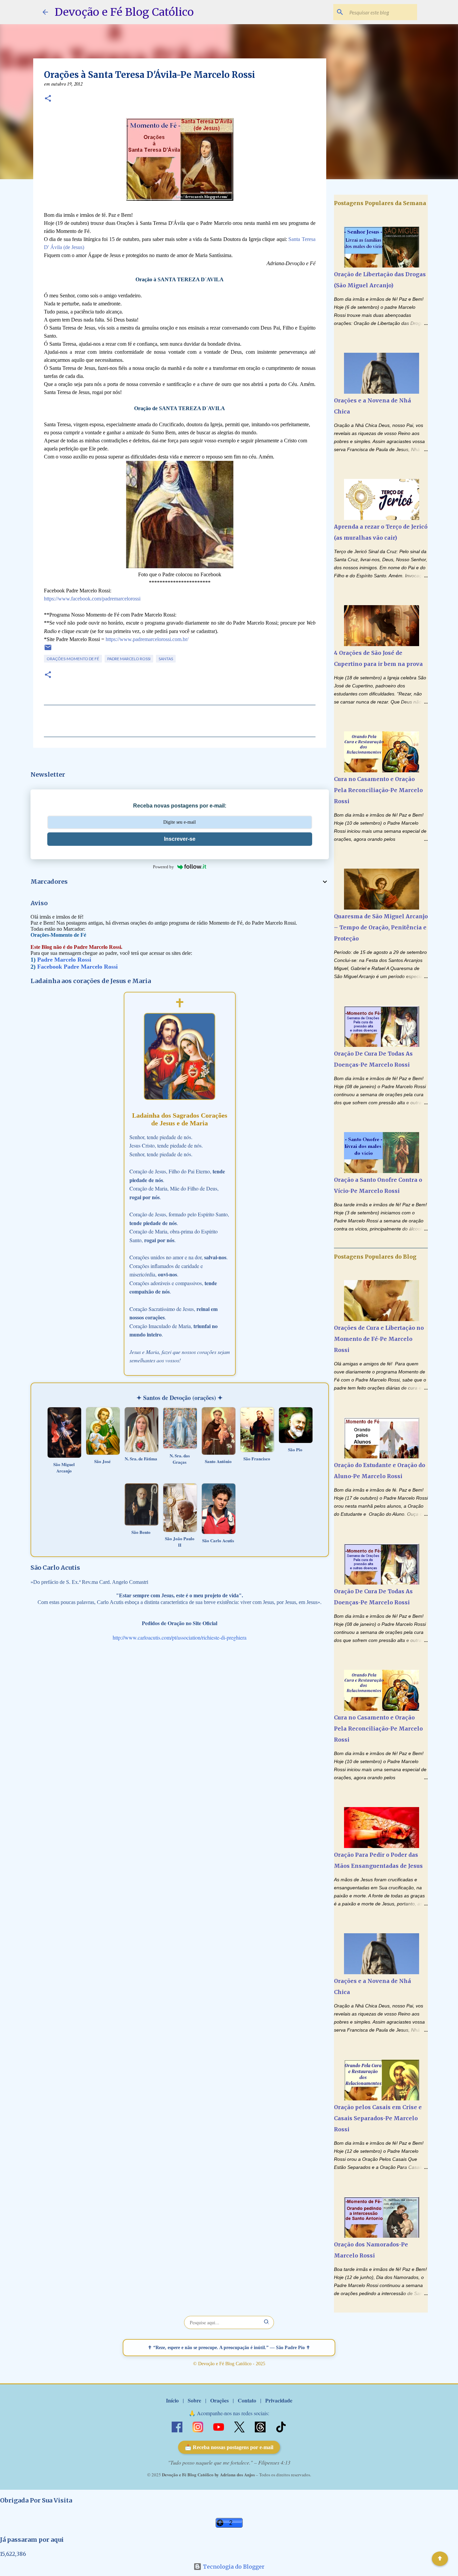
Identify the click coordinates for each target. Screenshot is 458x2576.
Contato (247, 2400)
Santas (166, 659)
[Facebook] (178, 2426)
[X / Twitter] (240, 2426)
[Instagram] (198, 2426)
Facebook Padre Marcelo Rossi (77, 967)
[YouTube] (219, 2426)
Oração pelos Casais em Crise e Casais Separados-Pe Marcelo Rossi (378, 2118)
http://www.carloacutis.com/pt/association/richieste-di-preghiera (180, 1637)
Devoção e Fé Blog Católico (124, 12)
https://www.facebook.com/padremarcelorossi (92, 599)
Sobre (194, 2400)
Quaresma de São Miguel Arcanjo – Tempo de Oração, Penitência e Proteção (381, 927)
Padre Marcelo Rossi (129, 659)
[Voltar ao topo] (440, 2559)
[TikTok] (281, 2426)
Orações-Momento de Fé (73, 659)
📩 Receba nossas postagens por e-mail (229, 2447)
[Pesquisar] (267, 2322)
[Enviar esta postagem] (48, 650)
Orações (219, 2400)
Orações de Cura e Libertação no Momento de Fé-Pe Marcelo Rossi (379, 1339)
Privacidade (279, 2400)
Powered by (163, 867)
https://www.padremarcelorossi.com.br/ (147, 639)
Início (172, 2400)
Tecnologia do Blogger (233, 2567)
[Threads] (261, 2426)
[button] (48, 99)
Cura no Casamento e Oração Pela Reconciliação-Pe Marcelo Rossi (378, 790)
